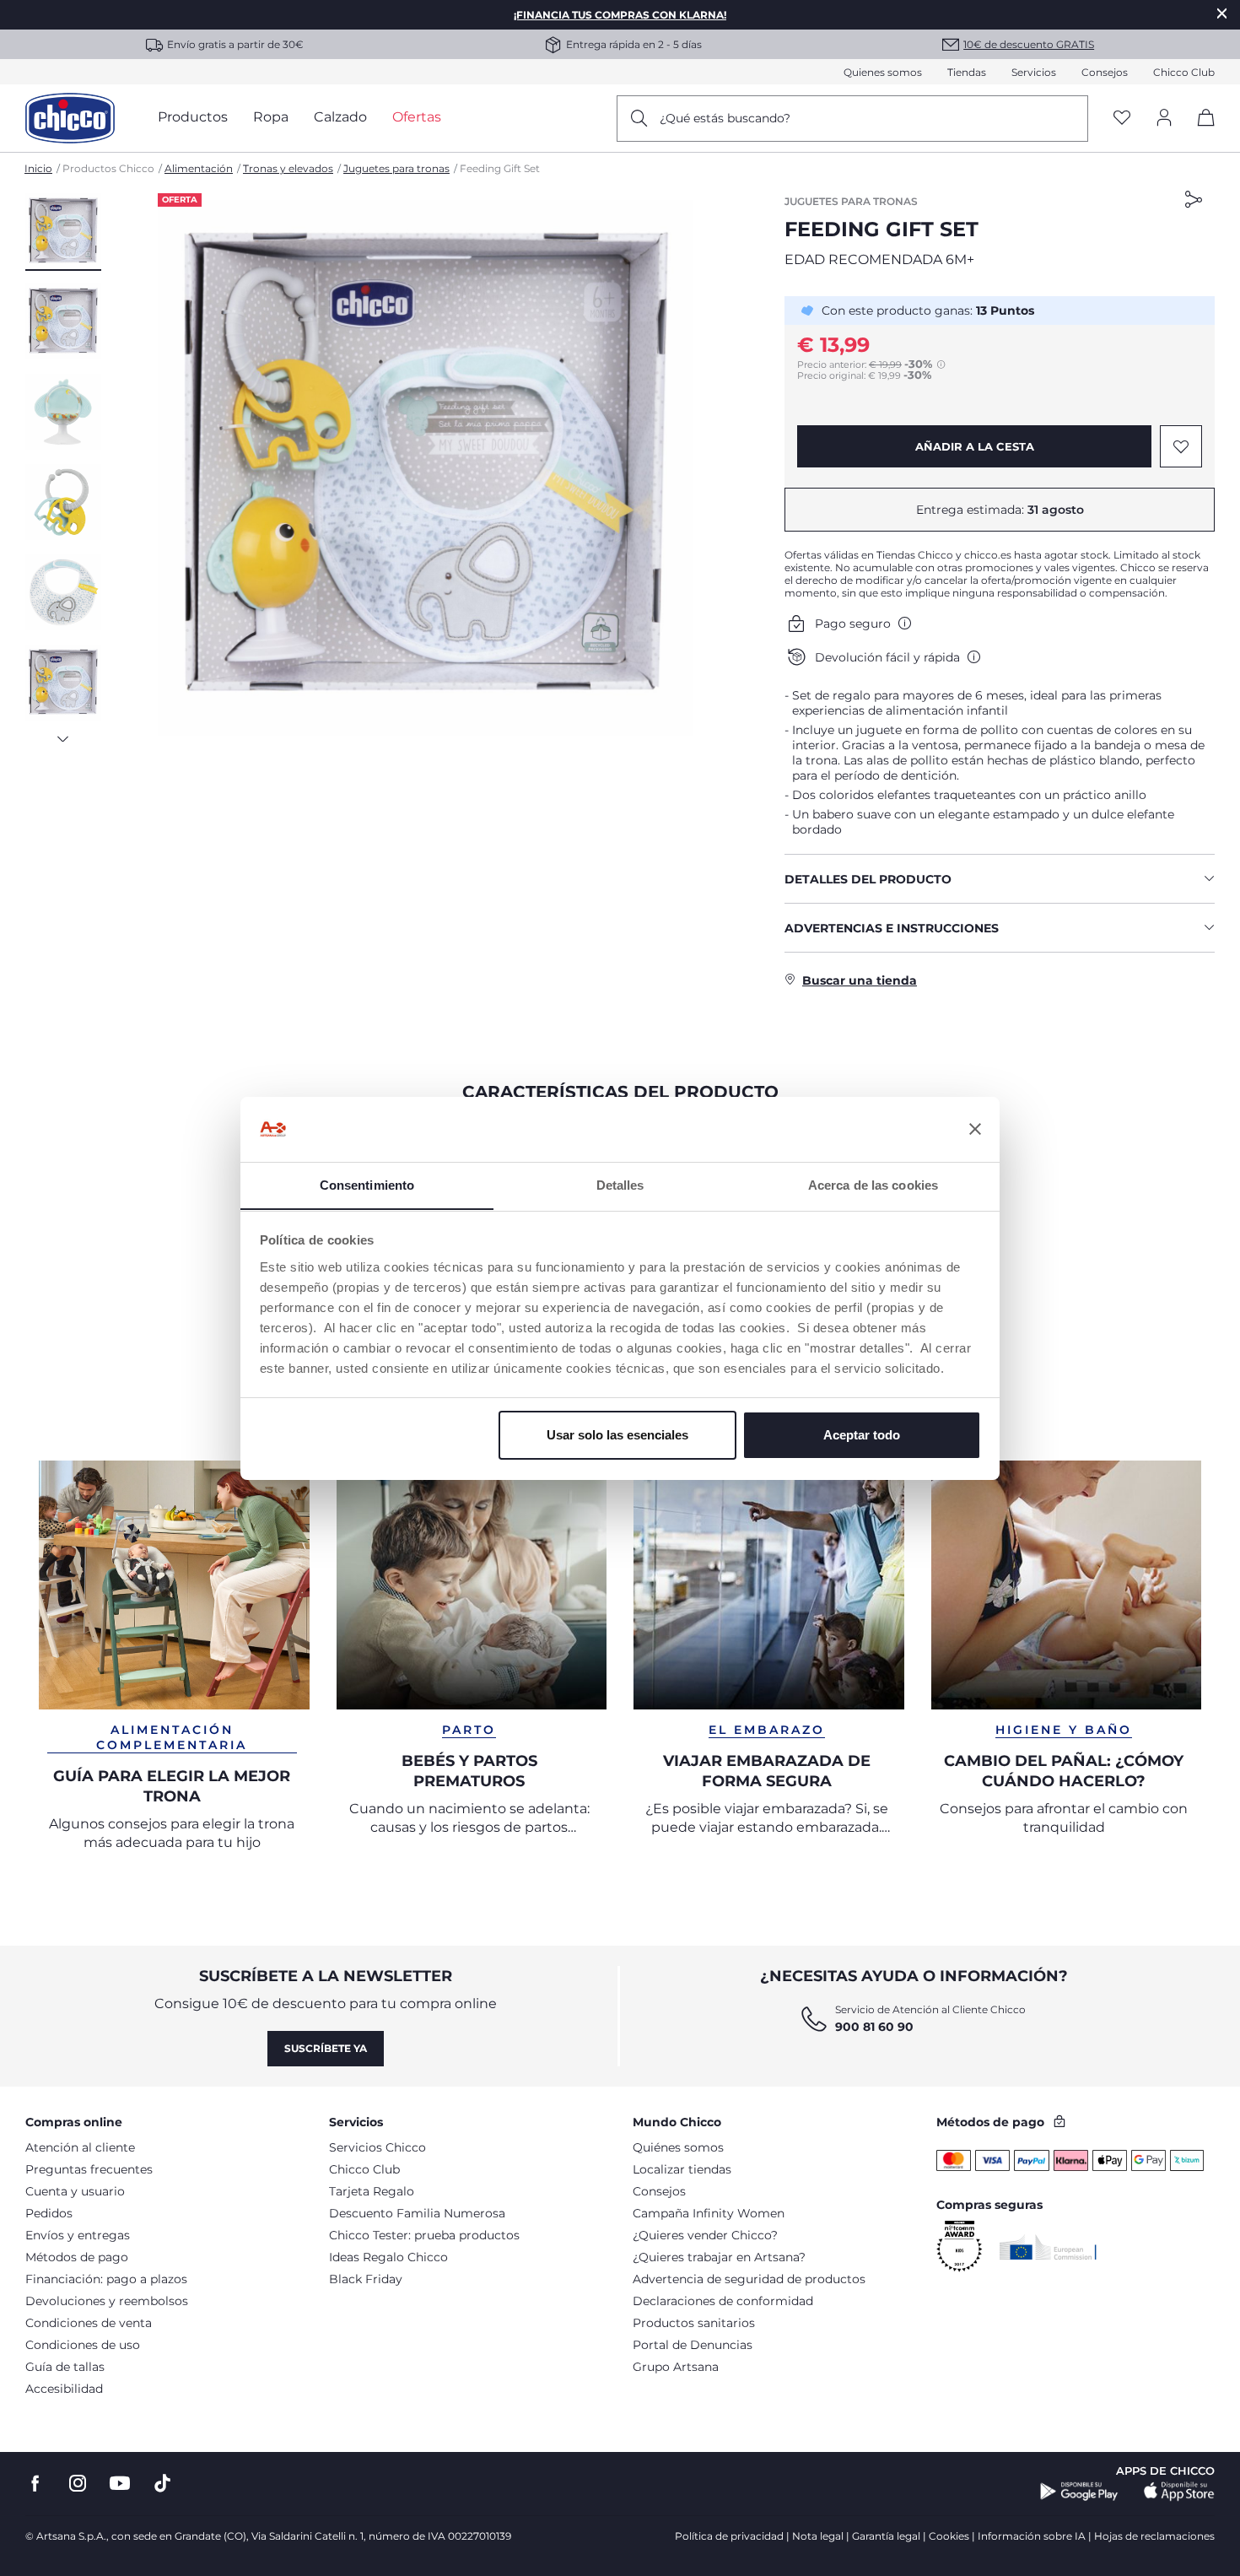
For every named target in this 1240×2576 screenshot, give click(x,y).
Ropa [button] (271, 117)
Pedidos (49, 2213)
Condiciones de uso (83, 2345)
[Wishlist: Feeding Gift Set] (1181, 446)
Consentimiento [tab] (367, 1184)
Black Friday (366, 2279)
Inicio (38, 168)
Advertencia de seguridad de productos (749, 2279)
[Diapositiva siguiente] (63, 734)
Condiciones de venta (89, 2323)
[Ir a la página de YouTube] (120, 2484)
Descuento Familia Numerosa (417, 2213)
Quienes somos (883, 72)
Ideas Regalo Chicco (388, 2257)
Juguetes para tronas (396, 168)
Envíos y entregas (78, 2235)
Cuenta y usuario (75, 2191)
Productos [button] (193, 117)
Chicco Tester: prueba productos (424, 2235)
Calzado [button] (340, 117)
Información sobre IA (1032, 2536)
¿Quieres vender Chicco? (705, 2235)
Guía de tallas (65, 2367)
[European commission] (1048, 2247)
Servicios (1034, 72)
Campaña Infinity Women (709, 2213)
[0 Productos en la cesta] (1200, 132)
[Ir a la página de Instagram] (78, 2484)
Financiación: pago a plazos (106, 2279)
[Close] (1222, 13)
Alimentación (199, 168)
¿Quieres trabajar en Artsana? (719, 2257)
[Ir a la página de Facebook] (35, 2484)
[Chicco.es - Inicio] (70, 118)
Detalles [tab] (620, 1184)
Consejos (1105, 72)
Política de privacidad (729, 2536)
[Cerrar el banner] (975, 1129)
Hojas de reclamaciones (1154, 2536)
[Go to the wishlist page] (1122, 119)
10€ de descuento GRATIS (1029, 44)
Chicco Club (1184, 72)
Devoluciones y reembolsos (107, 2301)
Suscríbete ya (326, 2048)
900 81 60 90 (874, 2027)
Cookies (949, 2536)
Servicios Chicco (377, 2147)
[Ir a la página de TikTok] (162, 2484)
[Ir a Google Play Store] (1079, 2492)
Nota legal (818, 2536)
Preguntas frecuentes (89, 2169)
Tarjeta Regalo (372, 2191)
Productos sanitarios (694, 2323)
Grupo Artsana (676, 2367)
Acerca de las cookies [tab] (873, 1184)
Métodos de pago (77, 2257)
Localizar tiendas (682, 2169)
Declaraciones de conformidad (723, 2301)
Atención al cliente (80, 2147)
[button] (63, 232)
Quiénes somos (678, 2147)
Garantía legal (886, 2536)
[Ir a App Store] (1179, 2492)
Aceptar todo (862, 1435)
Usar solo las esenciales (617, 1435)
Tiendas (967, 72)
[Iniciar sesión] (1164, 119)
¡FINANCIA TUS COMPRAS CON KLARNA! (620, 15)
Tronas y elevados (288, 168)
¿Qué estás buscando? (725, 118)
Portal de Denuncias (693, 2345)
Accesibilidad (64, 2389)
